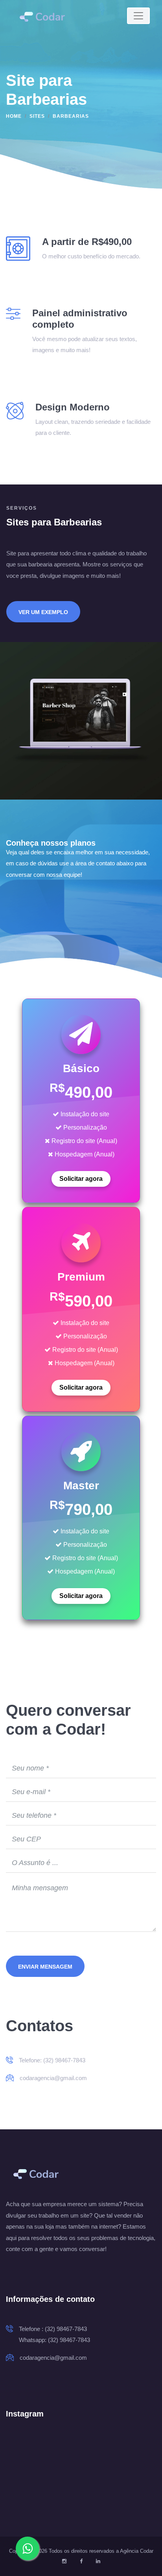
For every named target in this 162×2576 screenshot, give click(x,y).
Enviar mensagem (45, 1967)
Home (14, 116)
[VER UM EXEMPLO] (43, 601)
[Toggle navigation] (138, 16)
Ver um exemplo (43, 612)
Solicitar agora (81, 1179)
